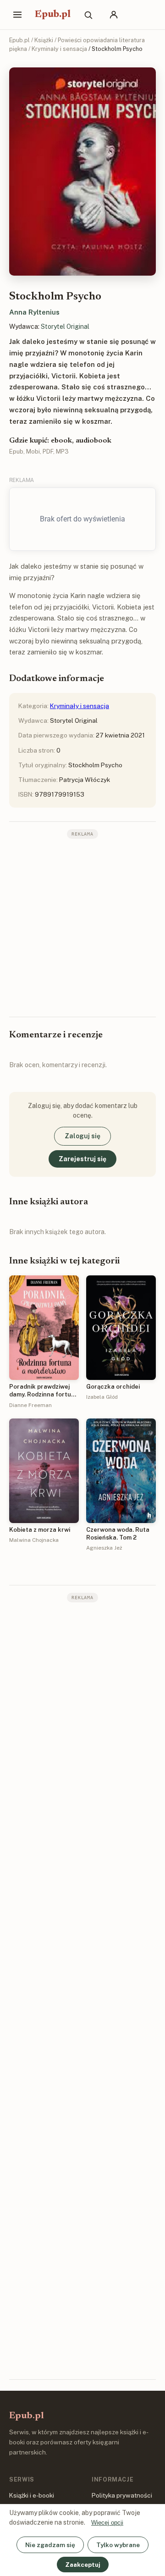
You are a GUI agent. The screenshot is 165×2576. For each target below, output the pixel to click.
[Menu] (17, 15)
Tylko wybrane (118, 2545)
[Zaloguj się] (114, 15)
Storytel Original (65, 327)
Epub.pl (53, 15)
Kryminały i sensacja (59, 49)
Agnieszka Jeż (104, 1548)
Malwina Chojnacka (34, 1540)
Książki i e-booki (32, 2495)
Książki (44, 40)
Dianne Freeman (30, 1405)
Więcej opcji (107, 2523)
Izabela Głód (102, 1397)
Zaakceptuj (83, 2565)
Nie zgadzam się (50, 2545)
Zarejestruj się (82, 1159)
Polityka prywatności (122, 2495)
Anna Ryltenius (34, 312)
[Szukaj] (88, 15)
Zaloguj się (82, 1136)
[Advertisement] (82, 927)
